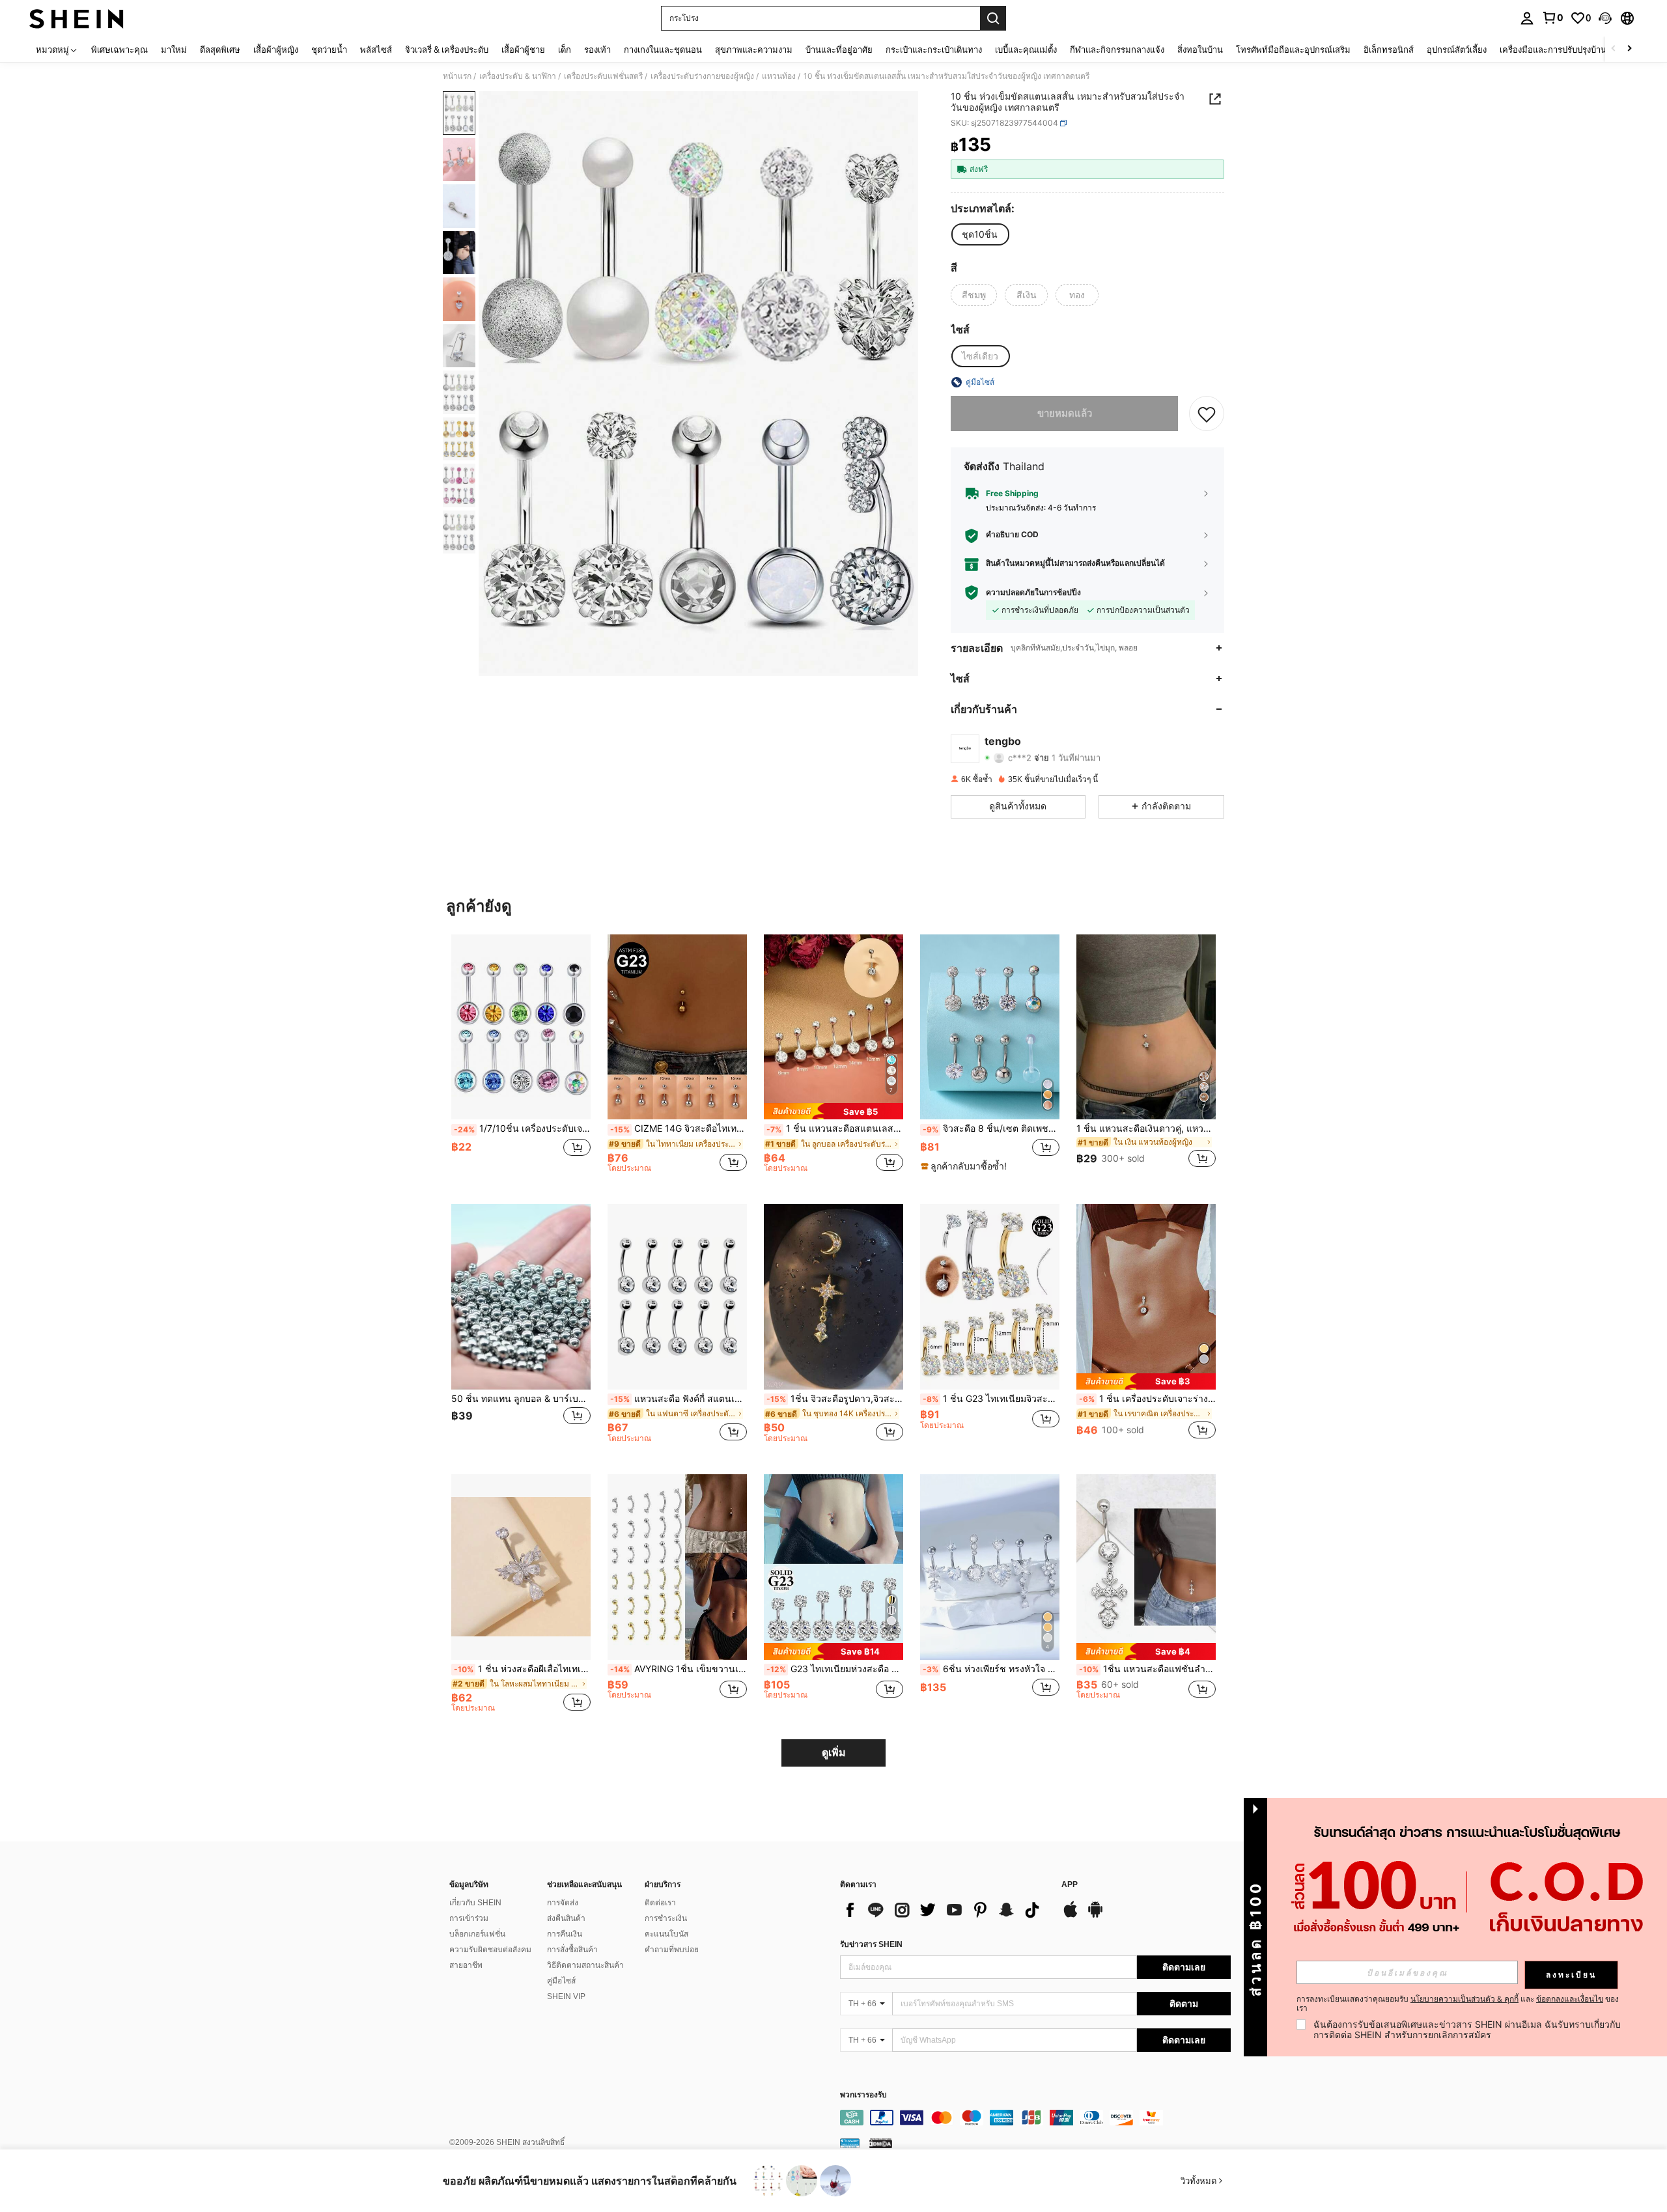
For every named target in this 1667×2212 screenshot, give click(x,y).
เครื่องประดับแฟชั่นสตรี (603, 76)
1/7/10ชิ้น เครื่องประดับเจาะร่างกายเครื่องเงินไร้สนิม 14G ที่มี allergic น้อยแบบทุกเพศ (522, 1128)
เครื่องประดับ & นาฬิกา (518, 76)
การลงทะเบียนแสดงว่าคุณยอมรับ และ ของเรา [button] (1458, 2004)
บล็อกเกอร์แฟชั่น (477, 1934)
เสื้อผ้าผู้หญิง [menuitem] (276, 49)
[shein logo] (77, 18)
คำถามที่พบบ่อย (672, 1950)
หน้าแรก (457, 76)
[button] (1605, 18)
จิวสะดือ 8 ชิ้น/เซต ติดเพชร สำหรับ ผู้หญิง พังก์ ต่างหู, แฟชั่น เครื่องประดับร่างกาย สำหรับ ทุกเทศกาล (991, 1128)
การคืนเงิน (565, 1934)
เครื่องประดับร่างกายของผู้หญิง (702, 76)
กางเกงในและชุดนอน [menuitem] (663, 49)
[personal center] (1527, 18)
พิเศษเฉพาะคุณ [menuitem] (119, 49)
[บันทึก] (1207, 413)
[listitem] (521, 1059)
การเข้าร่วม (469, 1918)
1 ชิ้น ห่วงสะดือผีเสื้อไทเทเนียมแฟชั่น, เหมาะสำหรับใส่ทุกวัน (522, 1669)
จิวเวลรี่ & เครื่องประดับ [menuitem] (447, 49)
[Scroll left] (1614, 49)
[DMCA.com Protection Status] (881, 2143)
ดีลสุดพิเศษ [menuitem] (220, 49)
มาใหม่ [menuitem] (174, 49)
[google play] (1095, 1916)
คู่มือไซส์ (561, 1981)
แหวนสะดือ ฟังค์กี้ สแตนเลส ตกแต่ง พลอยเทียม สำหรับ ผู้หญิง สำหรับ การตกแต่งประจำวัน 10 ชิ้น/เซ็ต (679, 1399)
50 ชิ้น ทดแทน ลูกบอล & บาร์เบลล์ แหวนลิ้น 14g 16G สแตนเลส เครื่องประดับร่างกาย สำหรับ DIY (521, 1399)
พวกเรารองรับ (863, 2095)
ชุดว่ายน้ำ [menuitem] (329, 49)
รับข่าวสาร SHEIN (871, 1944)
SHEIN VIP (566, 1996)
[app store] (1071, 1916)
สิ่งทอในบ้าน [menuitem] (1200, 49)
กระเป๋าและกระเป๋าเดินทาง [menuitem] (934, 49)
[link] (1552, 18)
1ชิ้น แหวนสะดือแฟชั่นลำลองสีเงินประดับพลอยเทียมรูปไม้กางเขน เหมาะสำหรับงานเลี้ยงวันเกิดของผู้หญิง (1147, 1669)
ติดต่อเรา (660, 1903)
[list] (944, 1910)
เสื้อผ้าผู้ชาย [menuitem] (523, 49)
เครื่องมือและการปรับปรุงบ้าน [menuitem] (1553, 49)
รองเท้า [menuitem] (597, 49)
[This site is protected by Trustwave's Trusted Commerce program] (850, 2143)
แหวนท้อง (779, 76)
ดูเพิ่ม (834, 1753)
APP (1070, 1885)
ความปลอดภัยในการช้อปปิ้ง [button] (1033, 593)
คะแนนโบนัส (666, 1934)
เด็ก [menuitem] (565, 49)
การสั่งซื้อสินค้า (572, 1950)
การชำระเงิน (666, 1918)
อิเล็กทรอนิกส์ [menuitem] (1389, 49)
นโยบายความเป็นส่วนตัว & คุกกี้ (1464, 1999)
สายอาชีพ (466, 1965)
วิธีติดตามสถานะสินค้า (585, 1965)
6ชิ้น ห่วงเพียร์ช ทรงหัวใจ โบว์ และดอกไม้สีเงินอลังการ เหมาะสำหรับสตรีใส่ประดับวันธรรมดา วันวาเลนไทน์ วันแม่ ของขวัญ (991, 1669)
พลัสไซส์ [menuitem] (376, 49)
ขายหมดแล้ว (1065, 413)
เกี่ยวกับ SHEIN (475, 1903)
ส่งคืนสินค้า (566, 1918)
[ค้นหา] (993, 18)
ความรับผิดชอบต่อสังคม (490, 1950)
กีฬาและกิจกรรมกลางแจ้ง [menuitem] (1117, 49)
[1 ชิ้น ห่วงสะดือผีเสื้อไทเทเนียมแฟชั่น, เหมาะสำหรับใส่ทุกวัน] (521, 1567)
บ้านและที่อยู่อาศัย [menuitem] (839, 49)
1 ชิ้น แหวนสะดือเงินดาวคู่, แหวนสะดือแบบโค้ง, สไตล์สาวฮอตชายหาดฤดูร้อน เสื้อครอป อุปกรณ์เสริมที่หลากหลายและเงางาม (1146, 1128)
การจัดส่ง (563, 1903)
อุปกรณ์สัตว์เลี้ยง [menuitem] (1457, 49)
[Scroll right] (1629, 49)
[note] (833, 1111)
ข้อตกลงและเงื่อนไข (1570, 1999)
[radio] (980, 234)
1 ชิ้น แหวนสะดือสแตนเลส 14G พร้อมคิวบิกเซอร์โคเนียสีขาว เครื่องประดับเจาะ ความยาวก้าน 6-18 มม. (835, 1128)
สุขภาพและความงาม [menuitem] (754, 49)
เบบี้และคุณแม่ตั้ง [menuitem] (1026, 49)
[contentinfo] (1035, 2118)
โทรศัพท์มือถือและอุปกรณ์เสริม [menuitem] (1293, 49)
